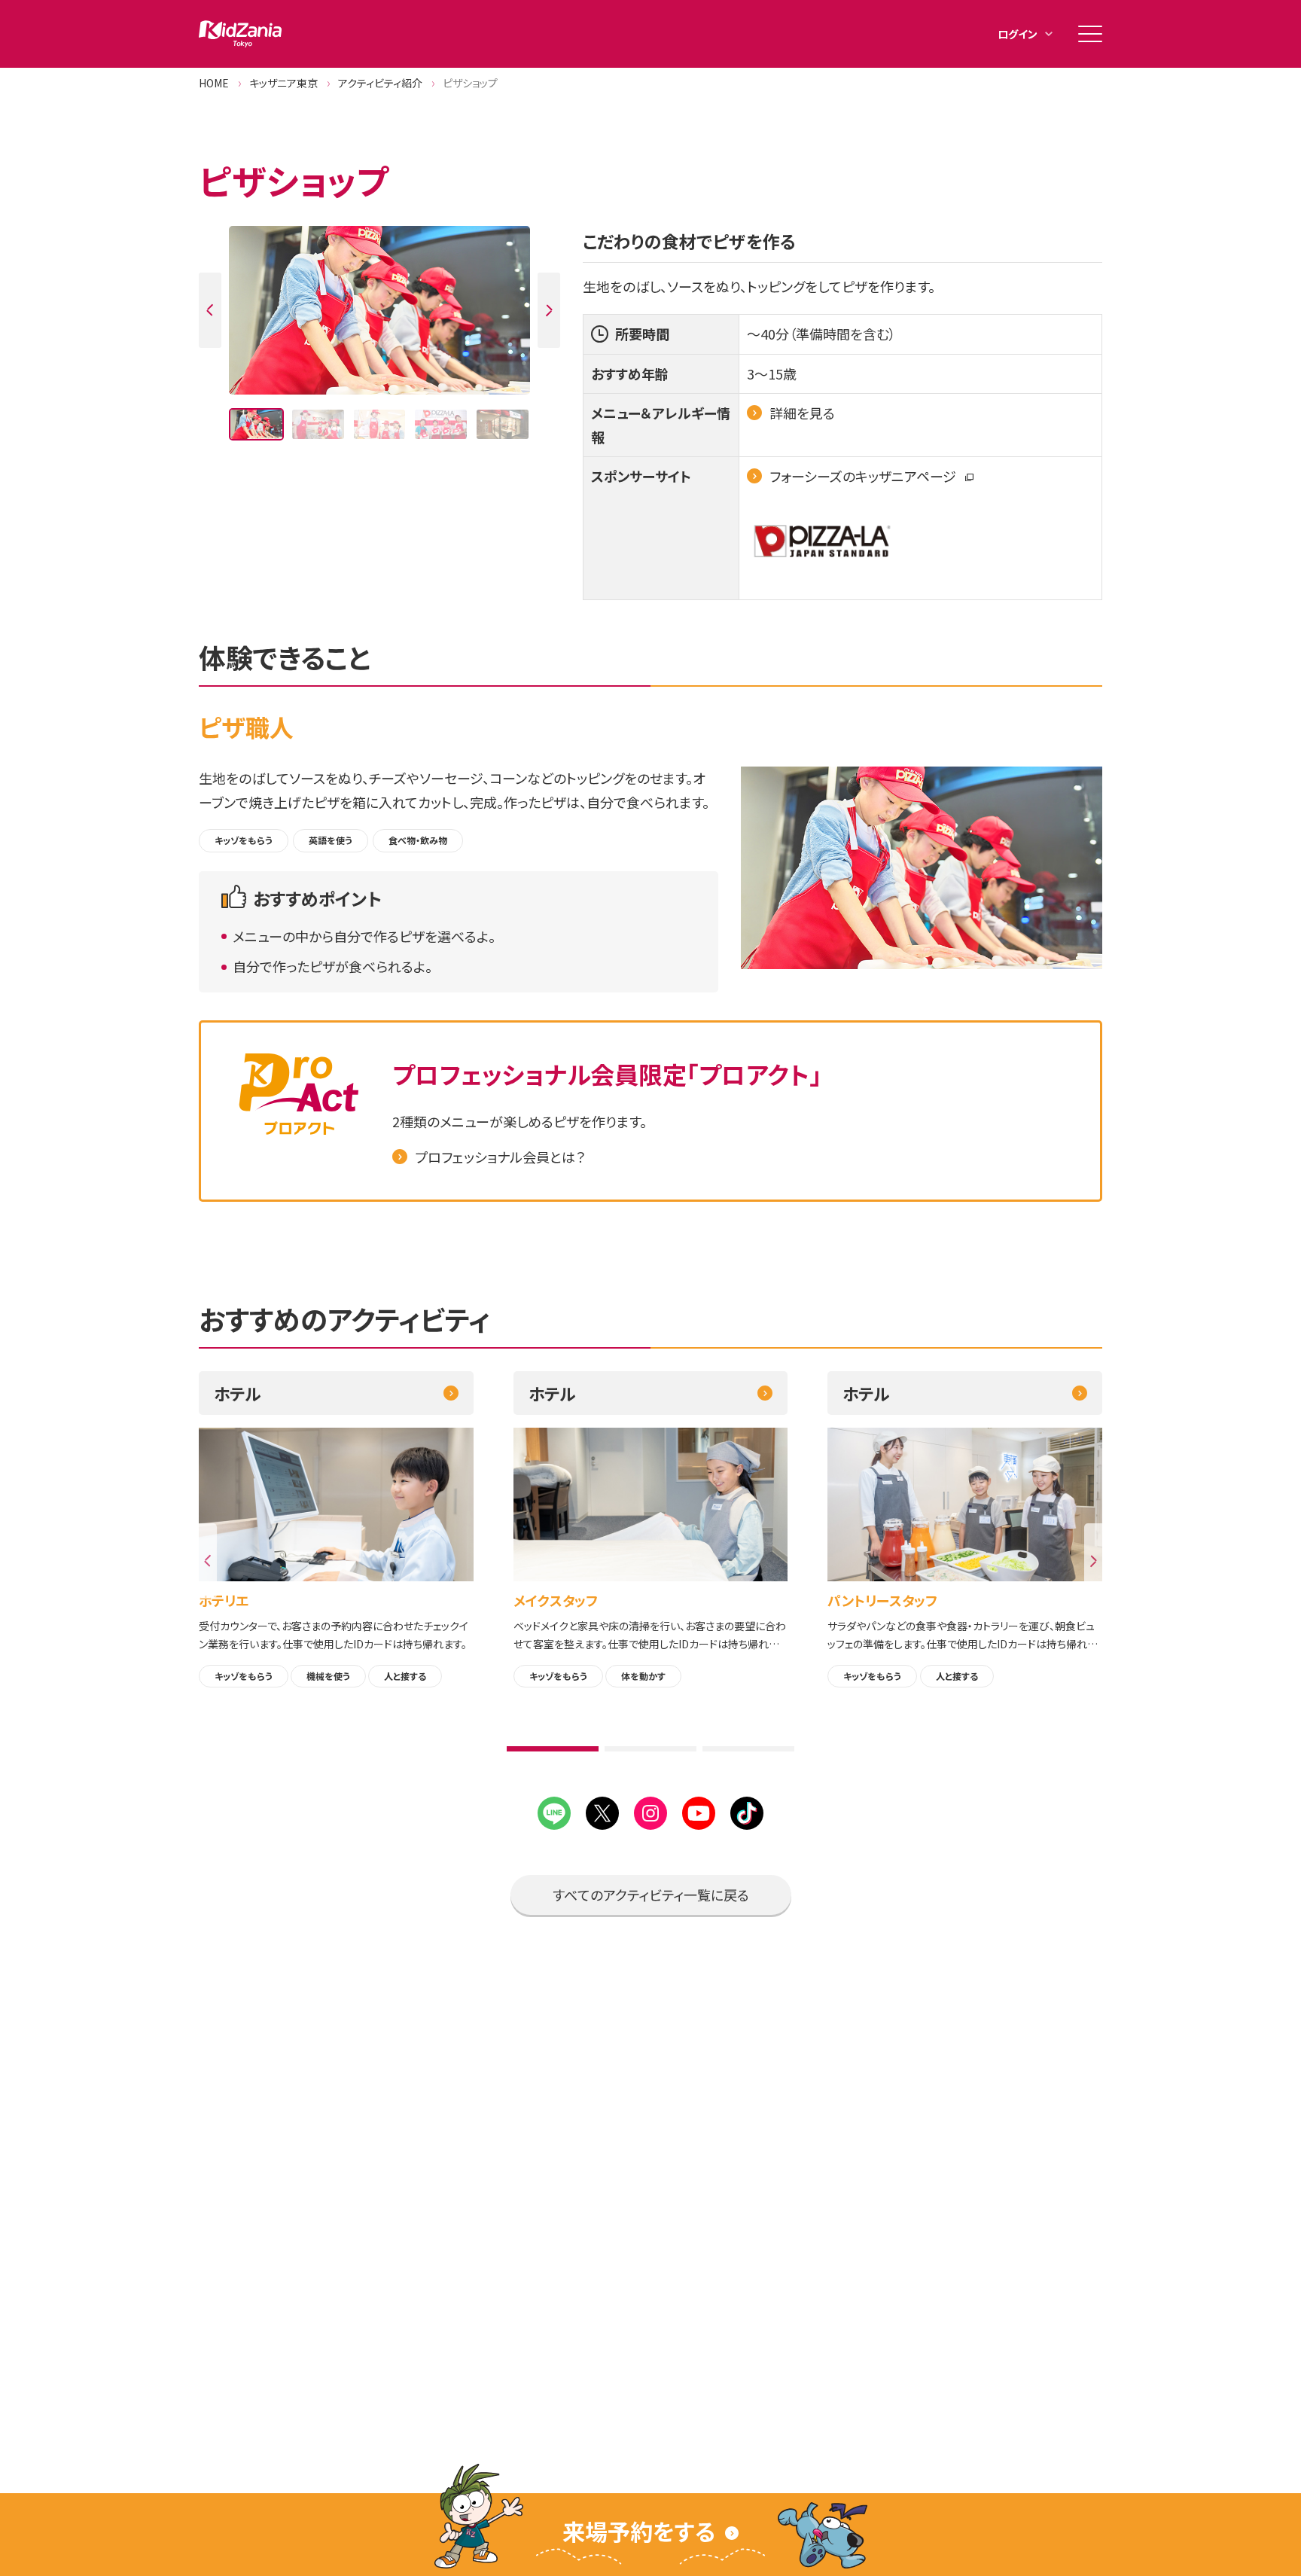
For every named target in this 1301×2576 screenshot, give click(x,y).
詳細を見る (802, 413)
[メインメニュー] (1090, 34)
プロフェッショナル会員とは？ (500, 1157)
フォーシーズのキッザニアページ (864, 476)
